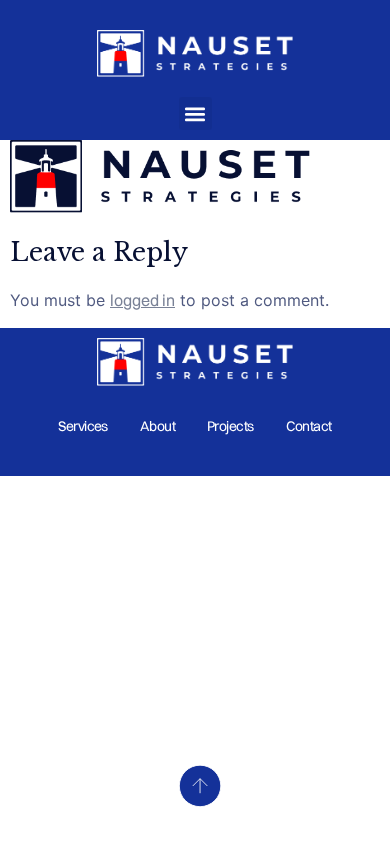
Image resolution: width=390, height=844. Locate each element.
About (157, 426)
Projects (230, 426)
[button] (195, 113)
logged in (142, 300)
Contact (309, 426)
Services (83, 426)
